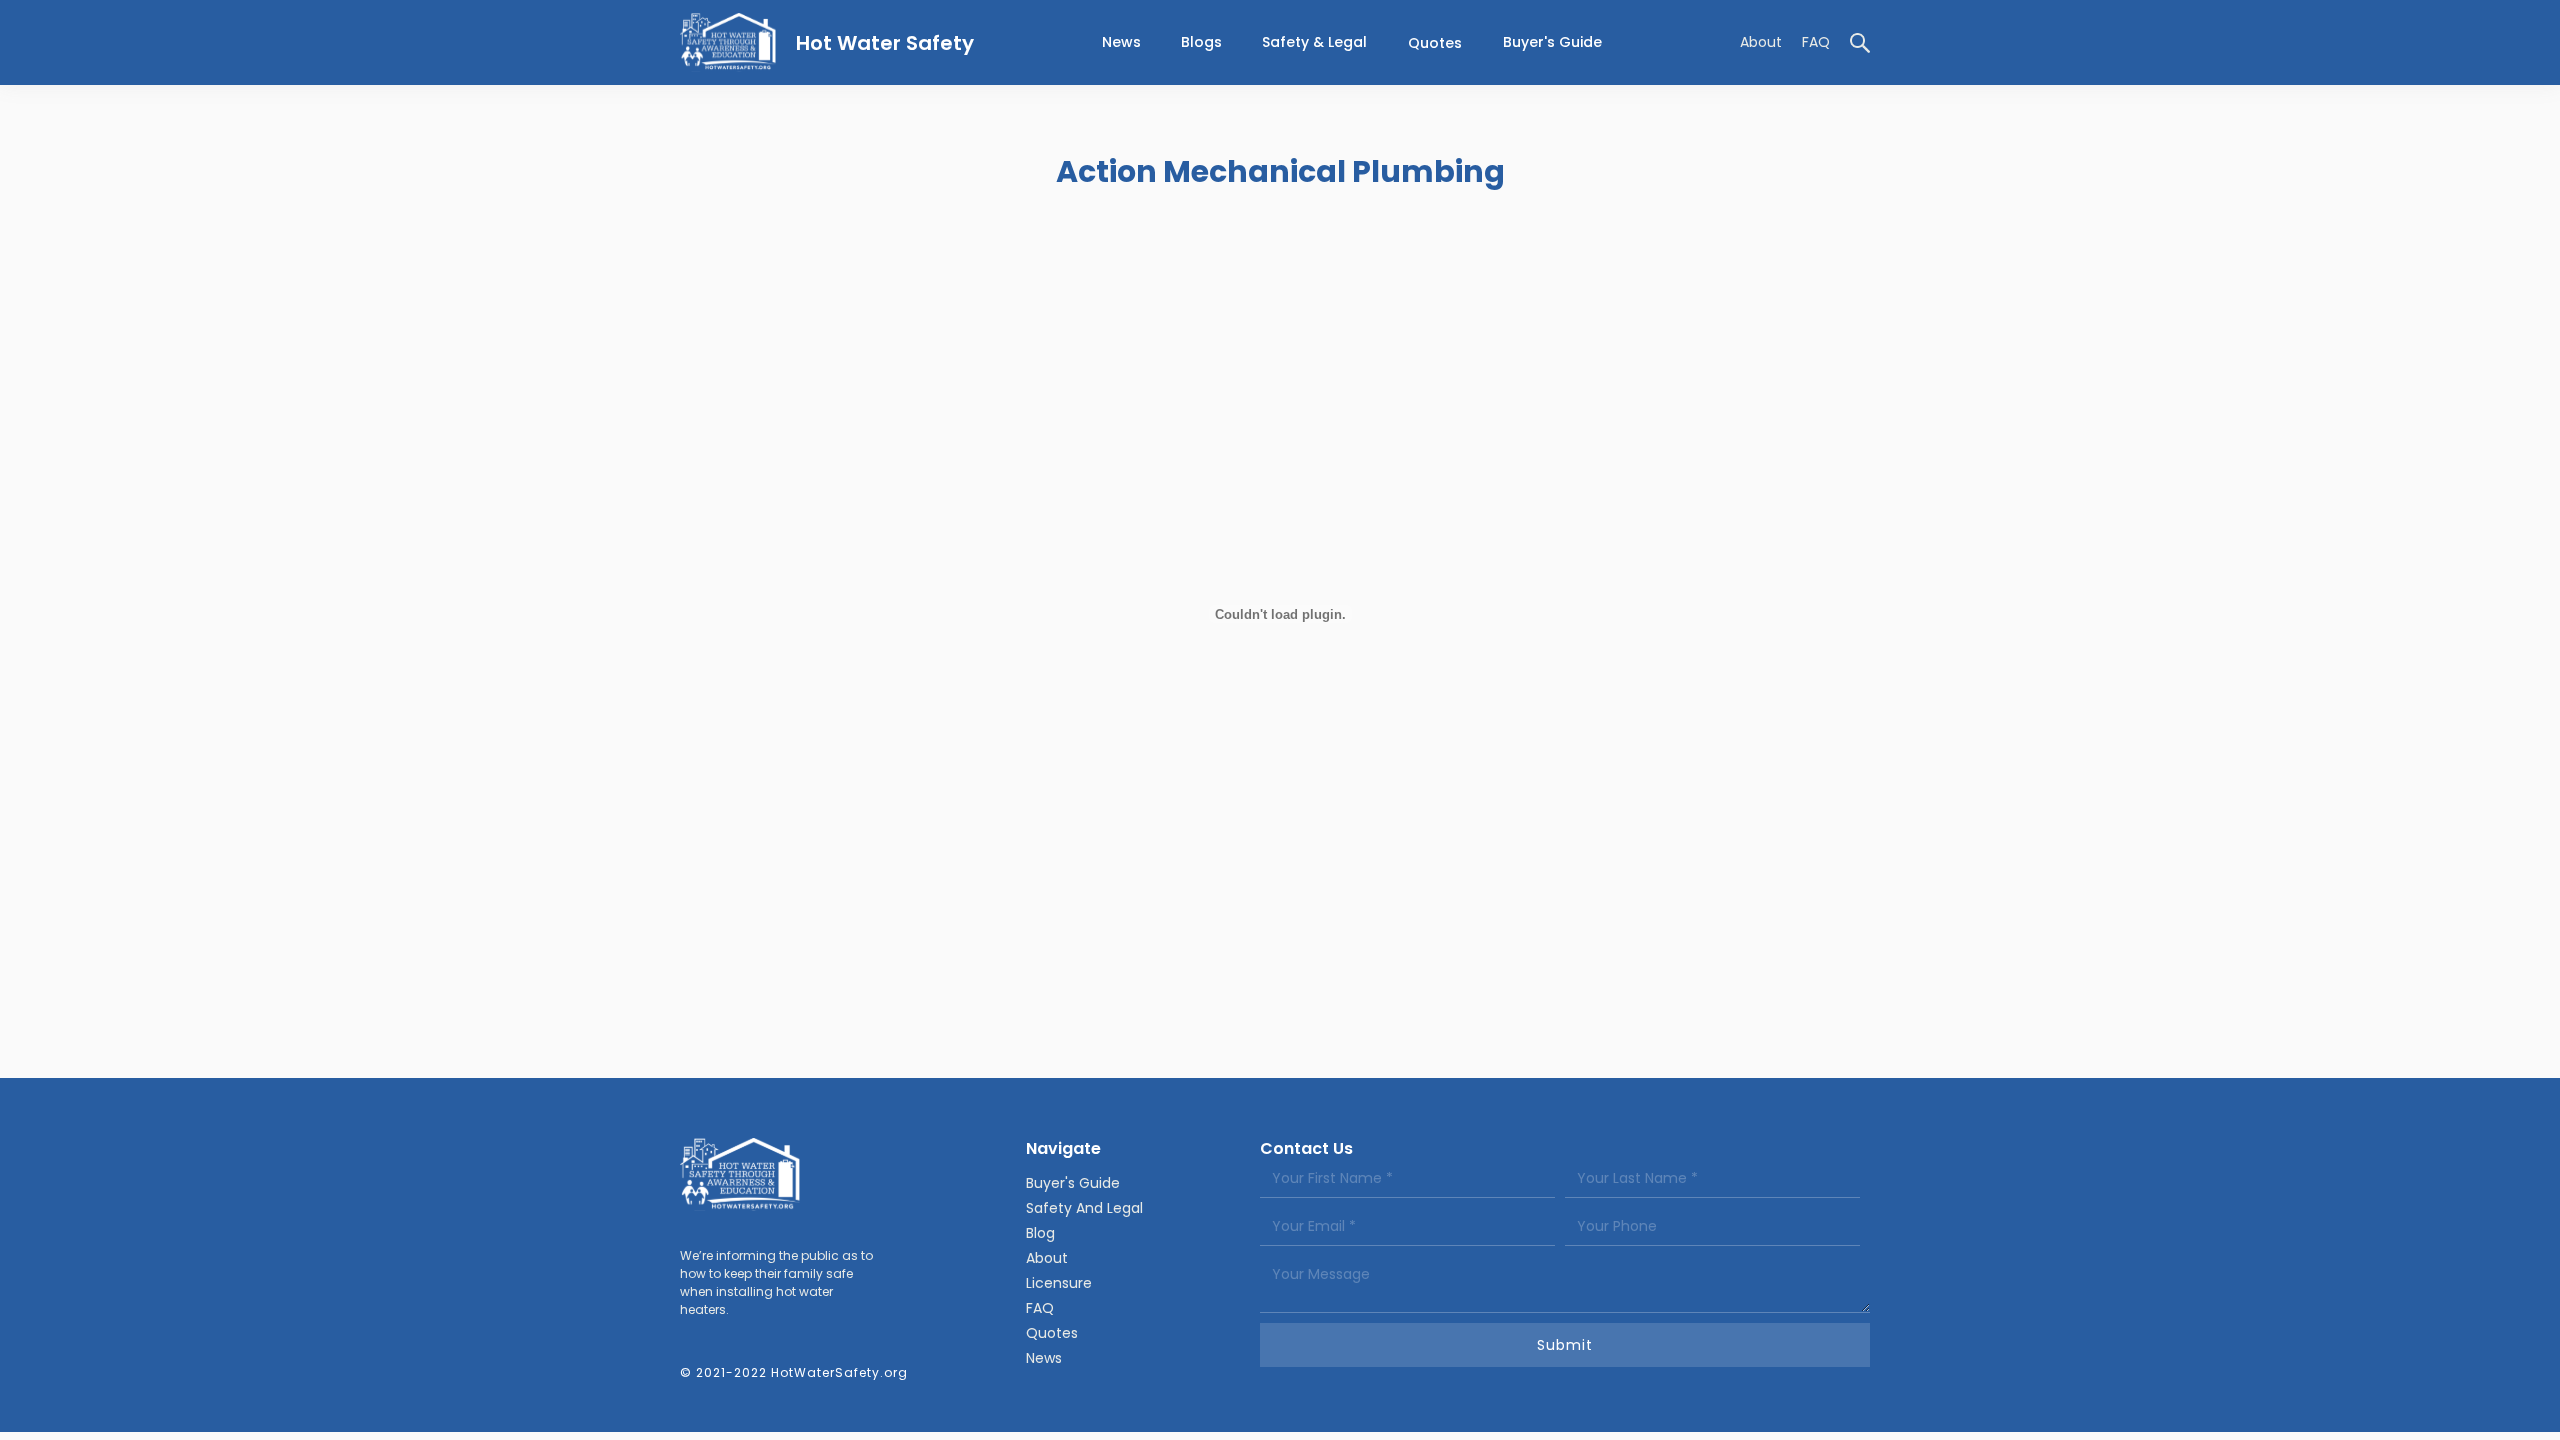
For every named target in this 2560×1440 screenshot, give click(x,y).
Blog (1040, 1233)
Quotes (1435, 43)
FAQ (1816, 42)
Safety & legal (1314, 42)
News (1044, 1358)
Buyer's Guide (1552, 42)
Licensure (1059, 1283)
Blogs (1201, 42)
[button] (1314, 42)
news (1121, 42)
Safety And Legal (1084, 1208)
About (1761, 42)
